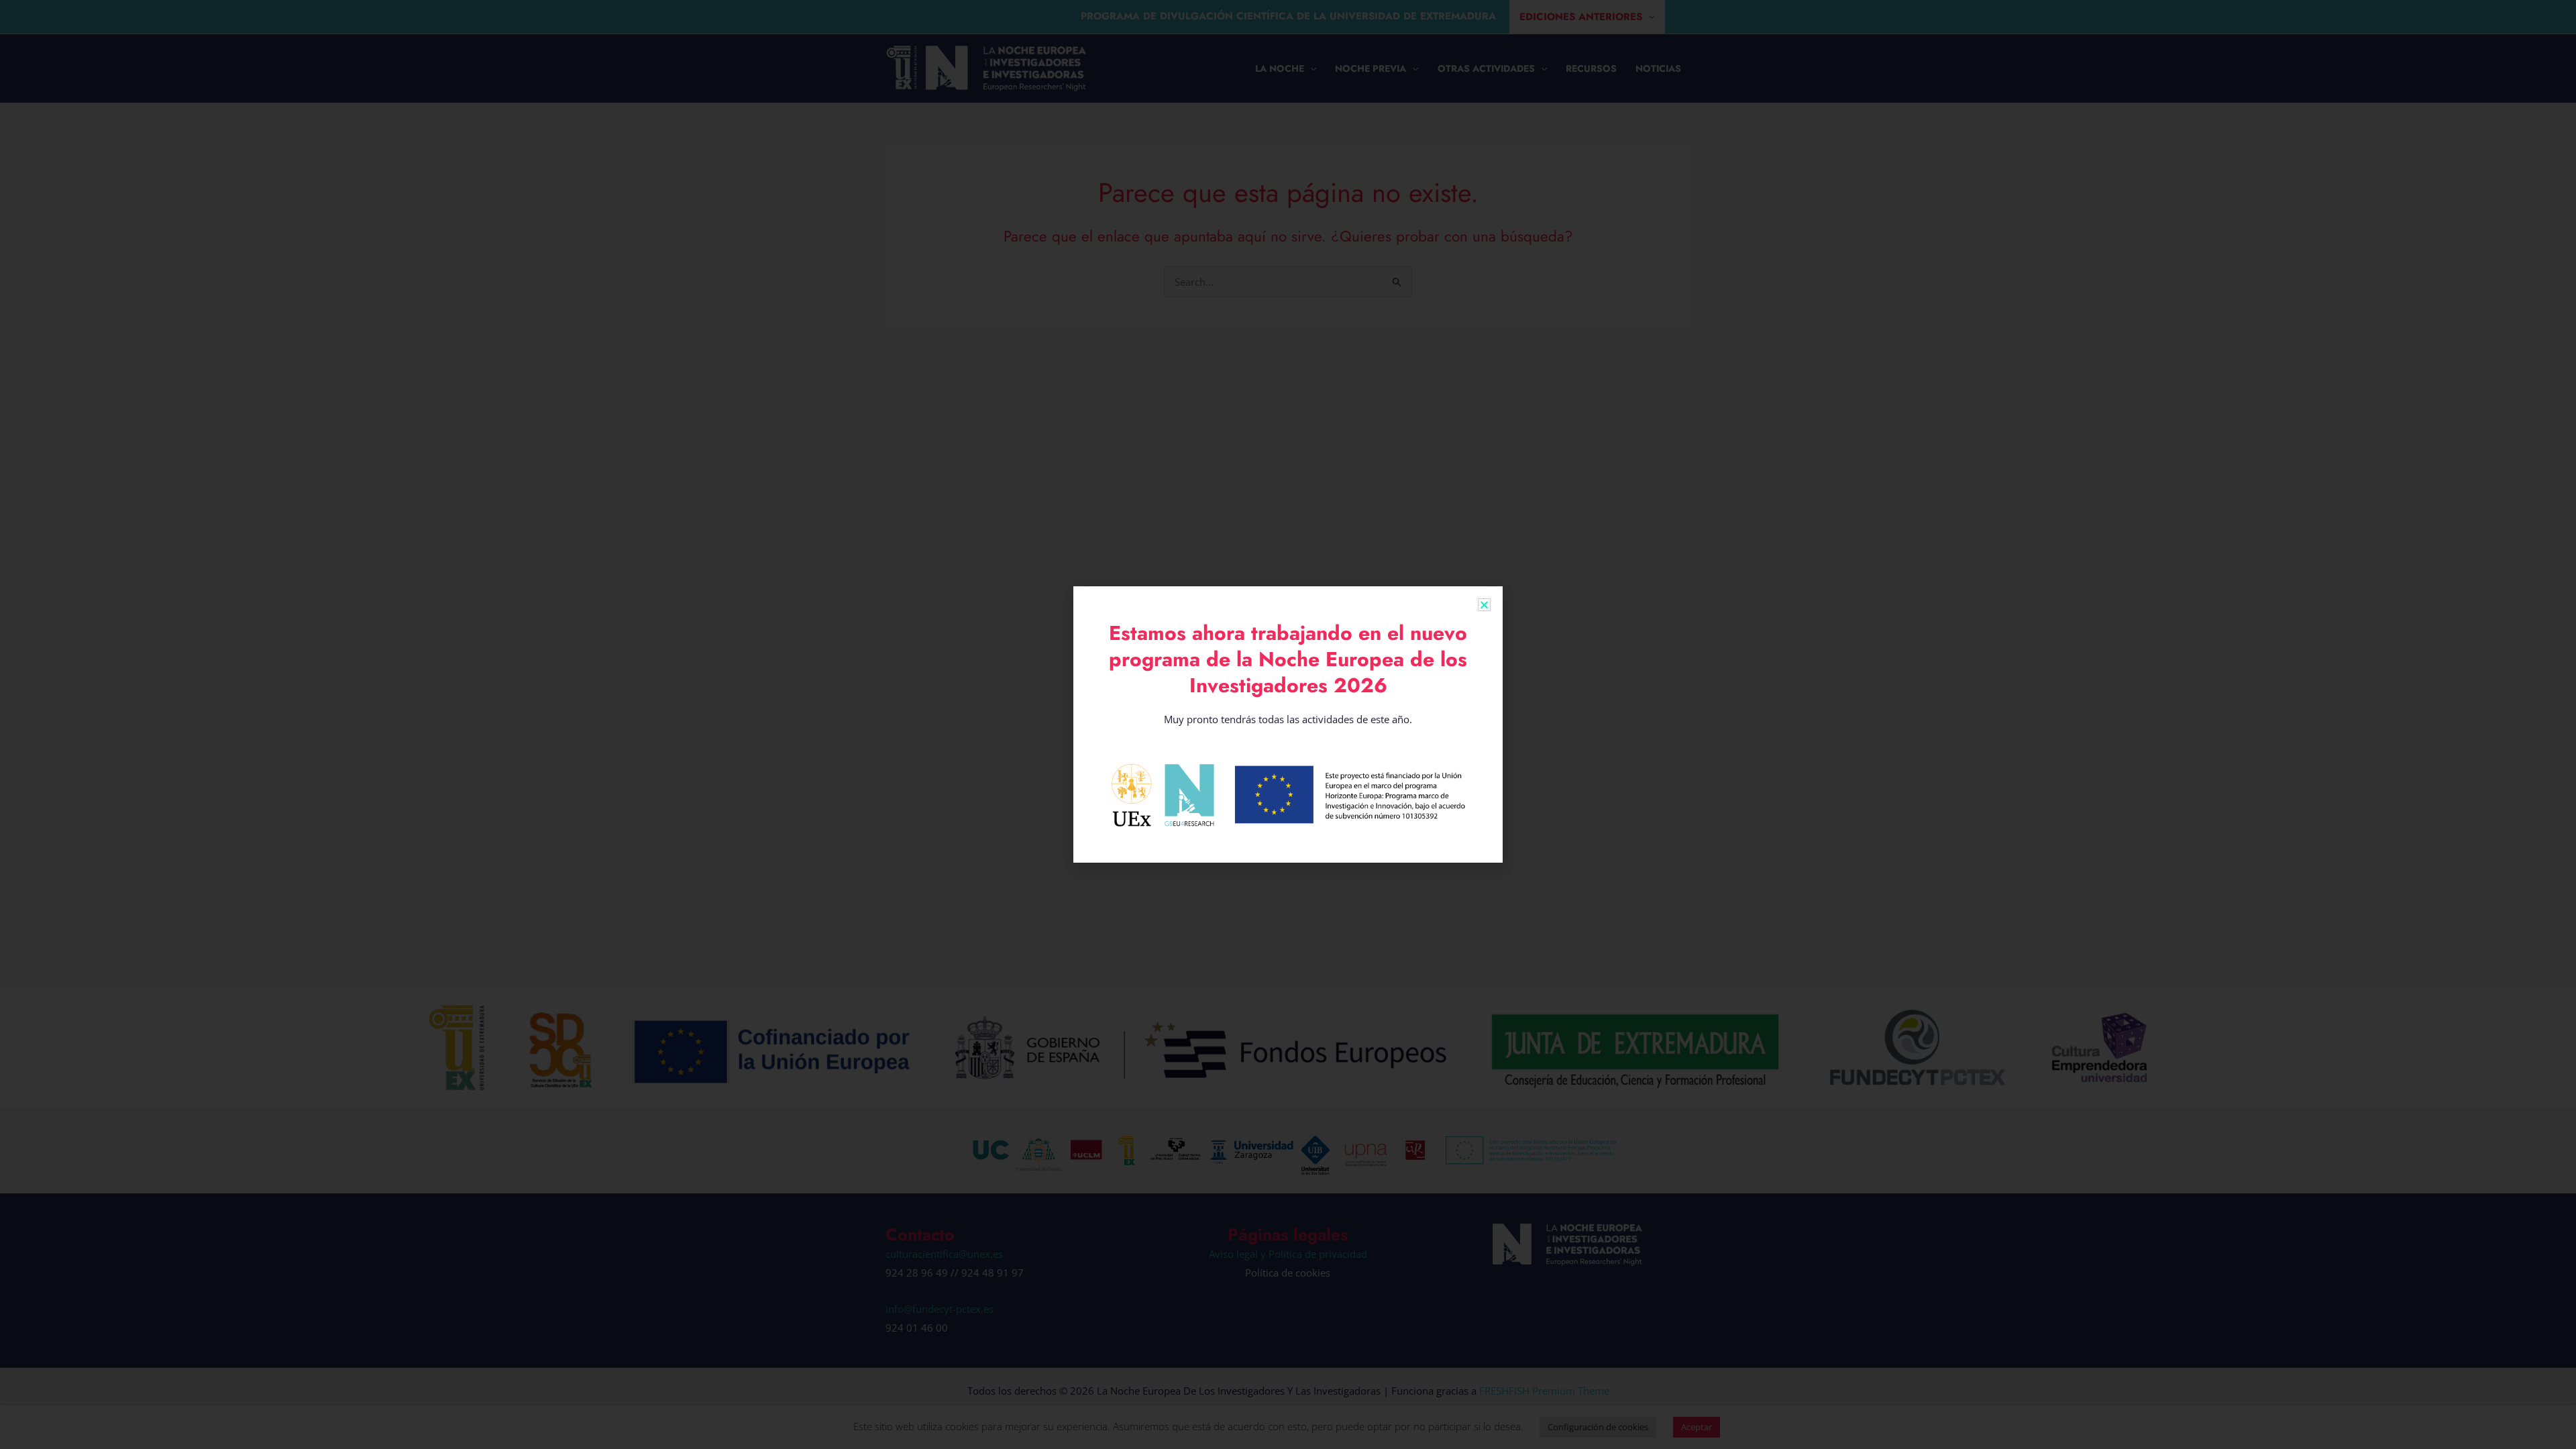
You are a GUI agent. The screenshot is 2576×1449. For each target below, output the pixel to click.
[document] (1288, 724)
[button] (1484, 605)
